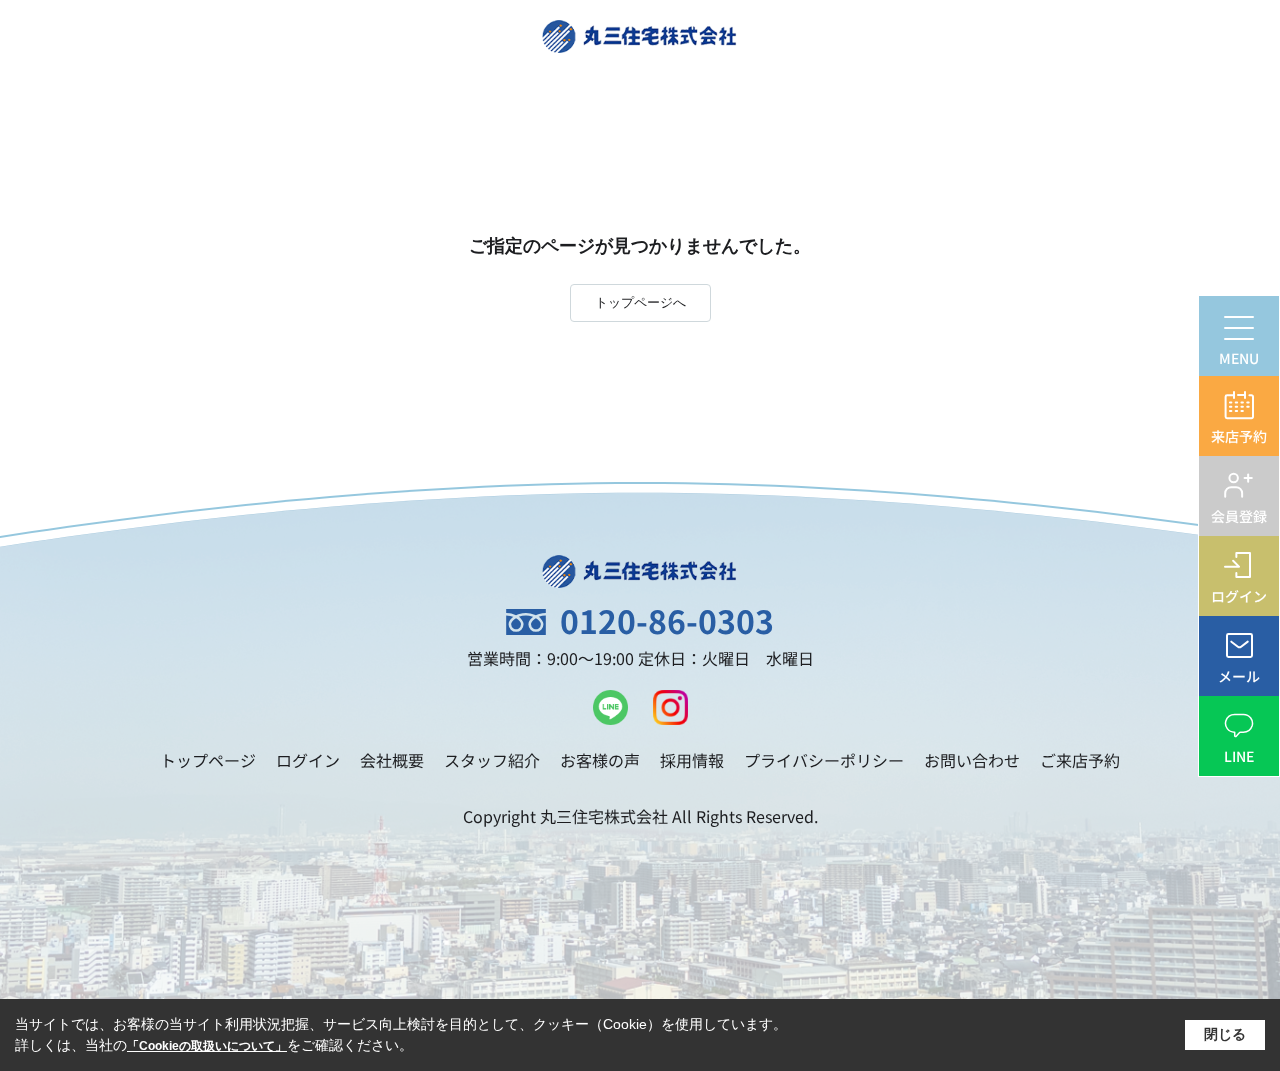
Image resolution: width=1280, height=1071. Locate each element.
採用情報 (692, 760)
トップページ (208, 760)
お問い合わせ (972, 760)
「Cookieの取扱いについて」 (207, 1046)
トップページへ (640, 302)
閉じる (1225, 1034)
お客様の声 (600, 760)
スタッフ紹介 (492, 760)
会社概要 (392, 760)
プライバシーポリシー (824, 760)
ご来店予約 (1080, 760)
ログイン (308, 760)
